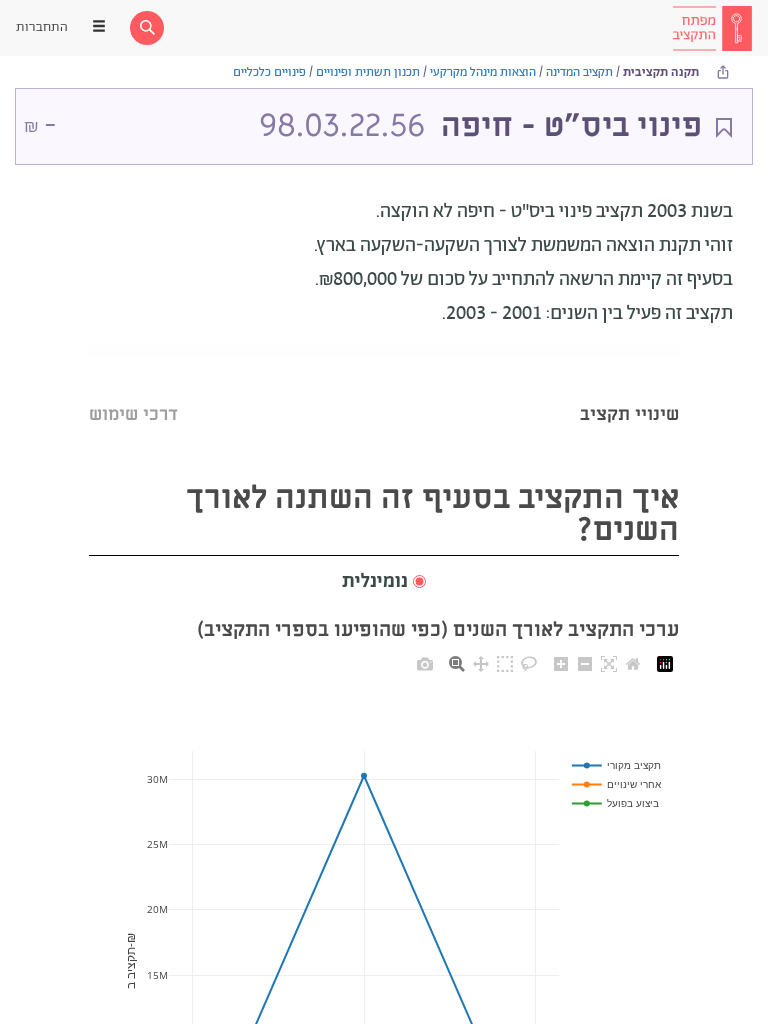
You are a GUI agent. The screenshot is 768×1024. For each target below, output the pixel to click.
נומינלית (375, 582)
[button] (384, 582)
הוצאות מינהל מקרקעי (483, 72)
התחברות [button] (42, 27)
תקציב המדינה (579, 72)
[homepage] (712, 28)
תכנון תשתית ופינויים (368, 72)
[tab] (629, 389)
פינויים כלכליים (269, 72)
